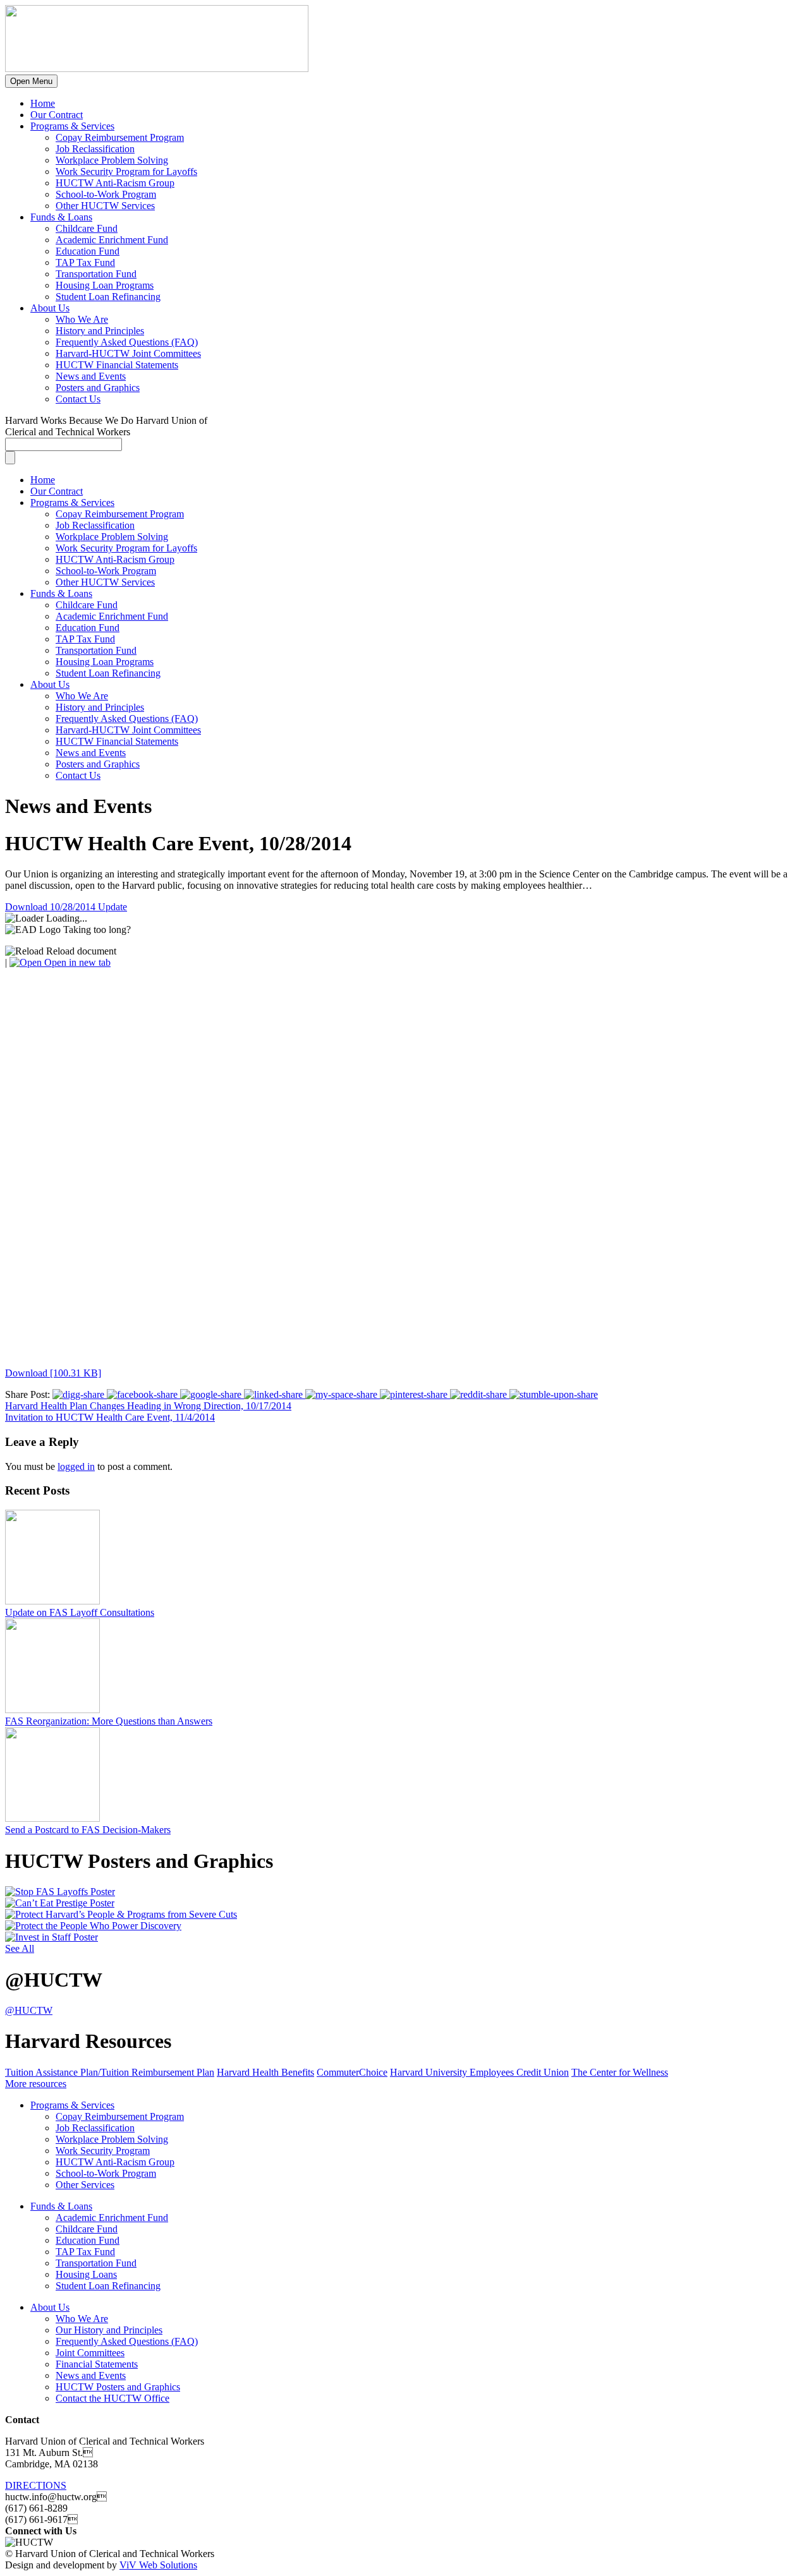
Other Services (85, 2185)
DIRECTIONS (36, 2485)
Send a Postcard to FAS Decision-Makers (88, 1830)
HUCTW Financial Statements (117, 365)
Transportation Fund (96, 274)
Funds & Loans (61, 217)
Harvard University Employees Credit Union (479, 2072)
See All (20, 1948)
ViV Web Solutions (158, 2565)
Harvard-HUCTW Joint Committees (128, 353)
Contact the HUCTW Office (113, 2398)
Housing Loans (86, 2274)
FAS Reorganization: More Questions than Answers (109, 1721)
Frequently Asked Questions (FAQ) (127, 342)
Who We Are (82, 319)
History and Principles (100, 331)
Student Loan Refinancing (108, 297)
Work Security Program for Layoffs (126, 172)
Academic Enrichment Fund (112, 240)
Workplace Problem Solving (112, 160)
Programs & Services (72, 126)
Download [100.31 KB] (53, 1373)
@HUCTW (29, 2010)
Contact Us (78, 399)
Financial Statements (97, 2364)
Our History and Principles (109, 2330)
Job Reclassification (95, 149)
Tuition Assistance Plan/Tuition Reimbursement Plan (110, 2072)
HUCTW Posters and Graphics (118, 2387)
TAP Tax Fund (85, 262)
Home (43, 103)
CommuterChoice (352, 2072)
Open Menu (31, 81)
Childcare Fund (87, 228)
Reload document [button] (80, 951)
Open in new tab (76, 962)
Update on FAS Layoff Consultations (80, 1612)
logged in (76, 1466)
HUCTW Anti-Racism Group (115, 183)
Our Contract (57, 115)
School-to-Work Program (106, 194)
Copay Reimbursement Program (120, 137)
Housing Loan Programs (105, 285)
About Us (50, 308)
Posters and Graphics (98, 388)
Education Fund (88, 251)
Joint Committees (90, 2353)
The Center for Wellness (620, 2072)
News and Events (91, 376)
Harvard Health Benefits (265, 2072)
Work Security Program (103, 2151)
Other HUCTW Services (105, 206)
